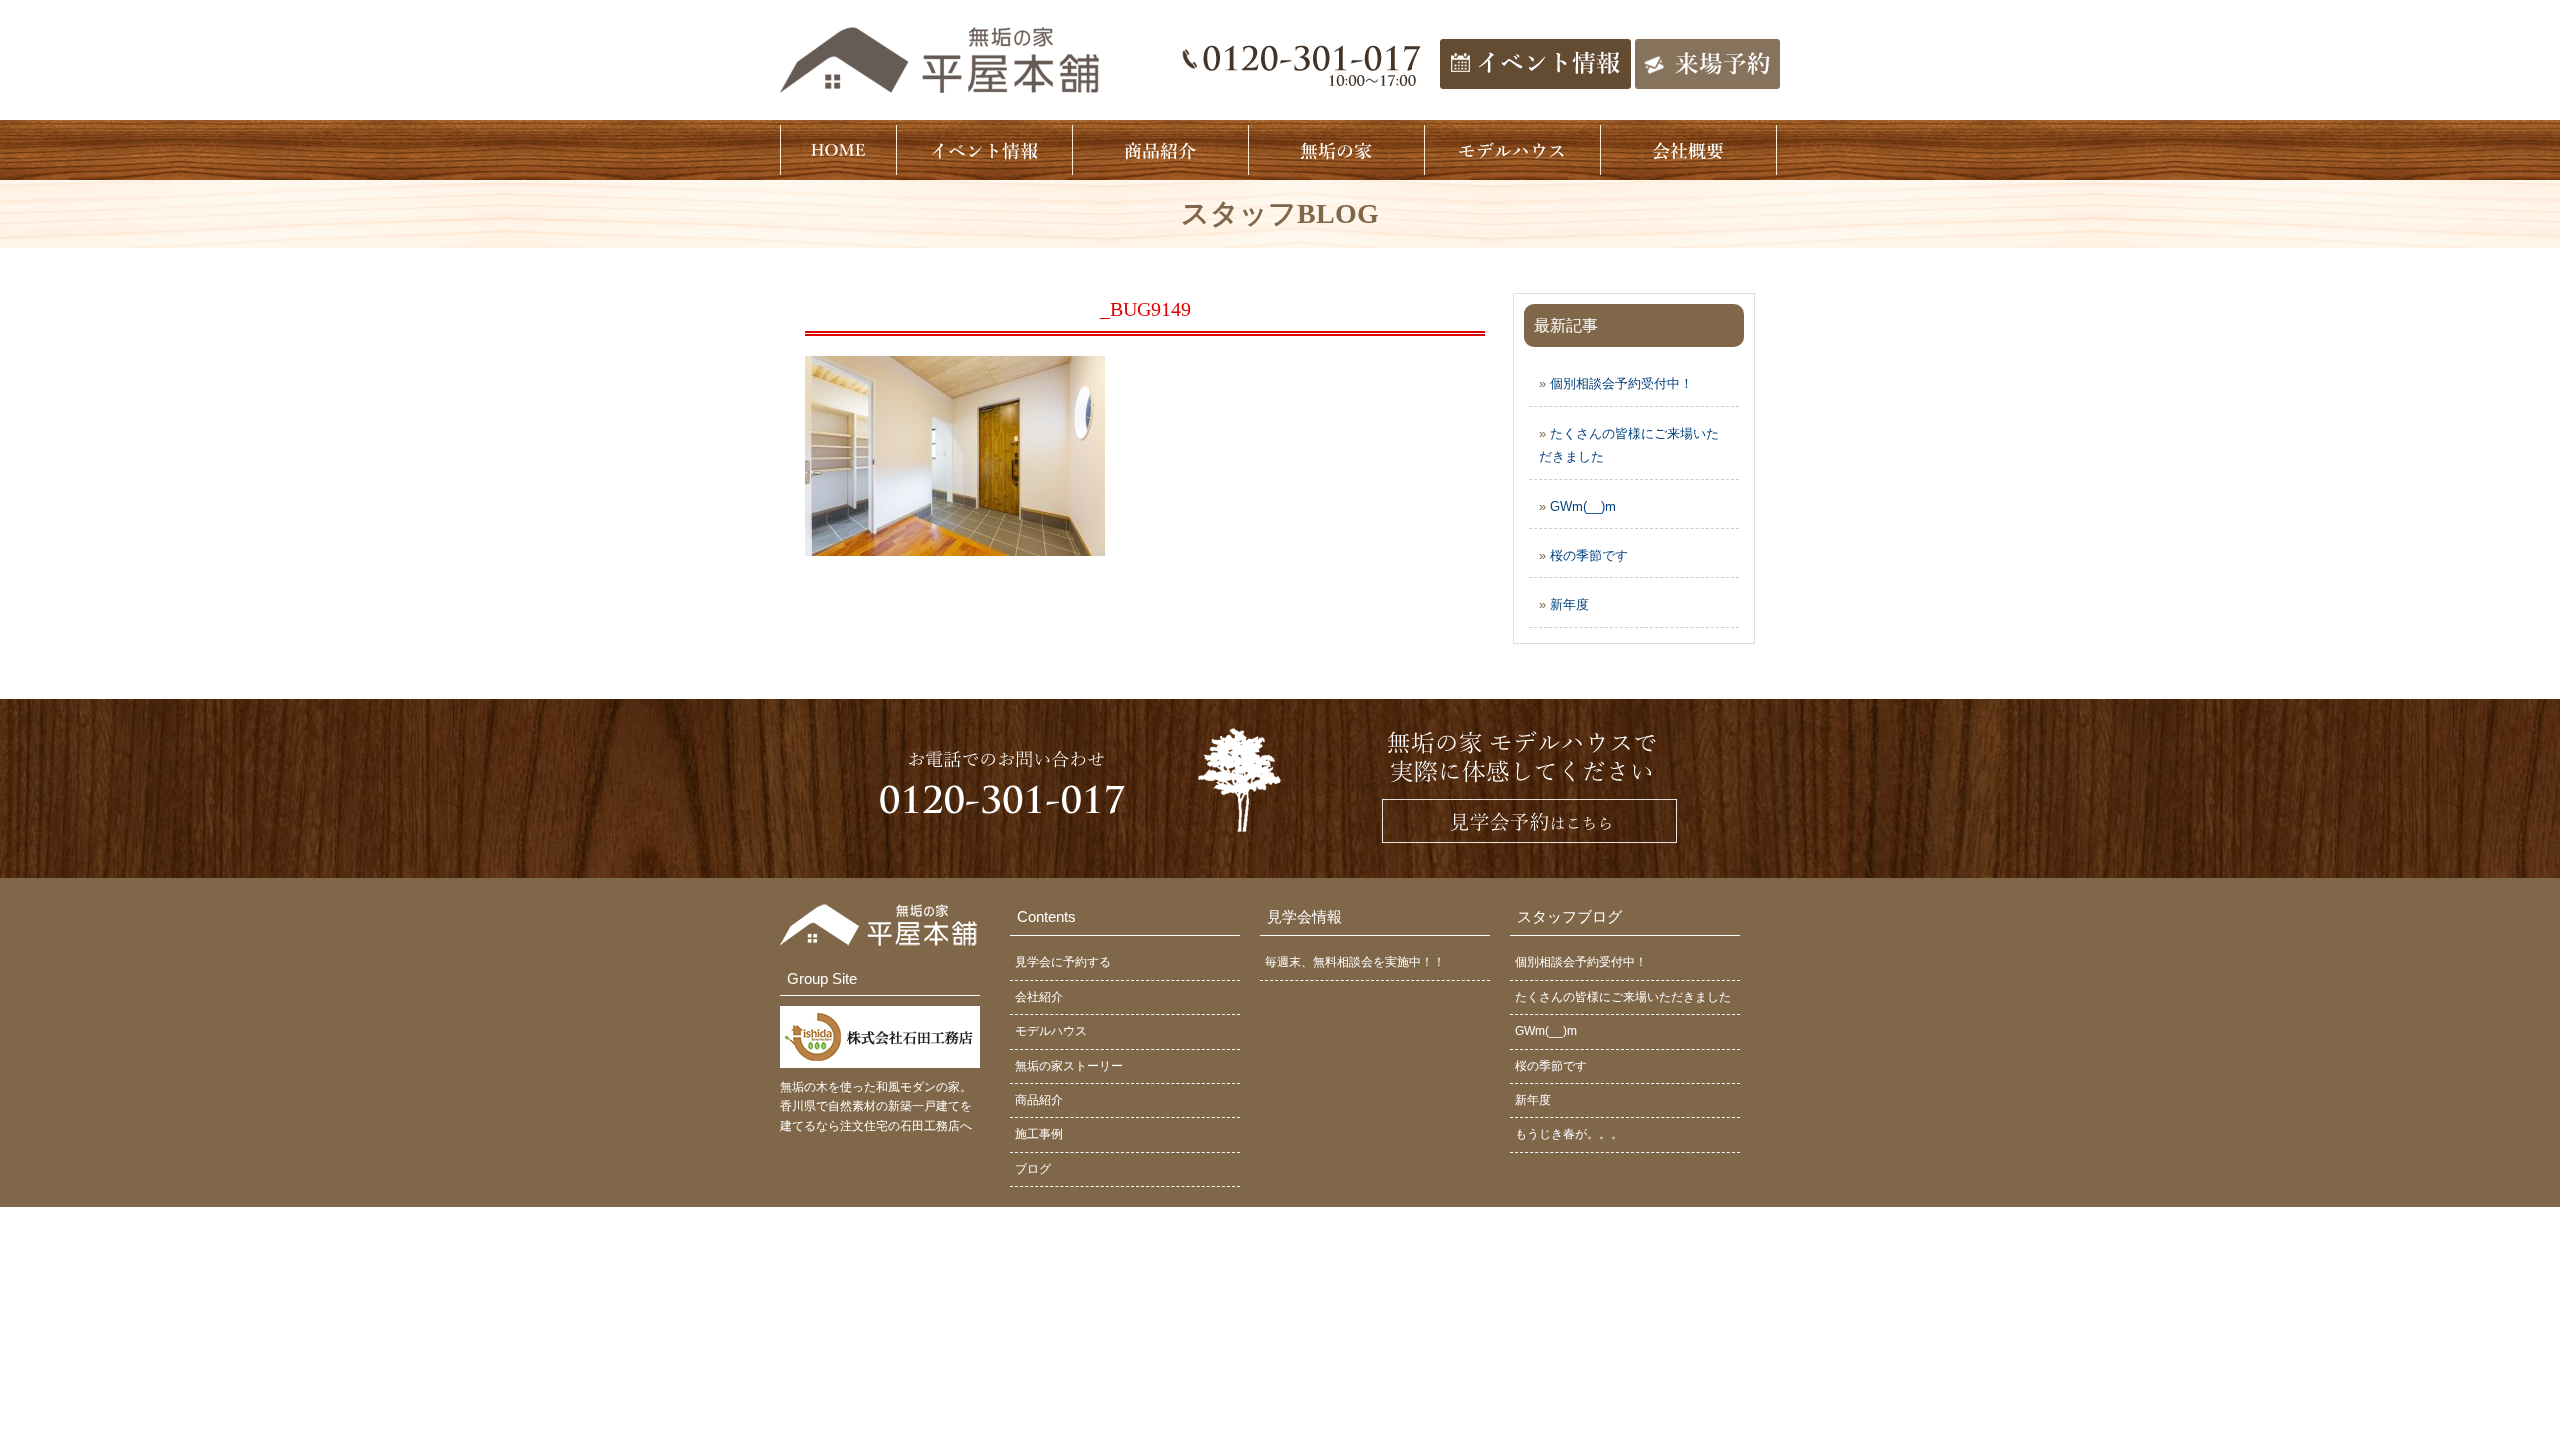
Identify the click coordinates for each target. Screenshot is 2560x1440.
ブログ (1033, 1169)
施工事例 (1039, 1134)
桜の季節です (1589, 555)
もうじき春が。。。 (1569, 1134)
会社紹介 (1039, 997)
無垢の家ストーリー (1069, 1066)
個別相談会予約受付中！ (1621, 383)
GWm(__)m (1583, 506)
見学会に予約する (1063, 962)
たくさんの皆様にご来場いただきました (1623, 997)
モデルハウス (1051, 1031)
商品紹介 (1039, 1100)
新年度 (1569, 604)
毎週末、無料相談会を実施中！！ (1355, 962)
